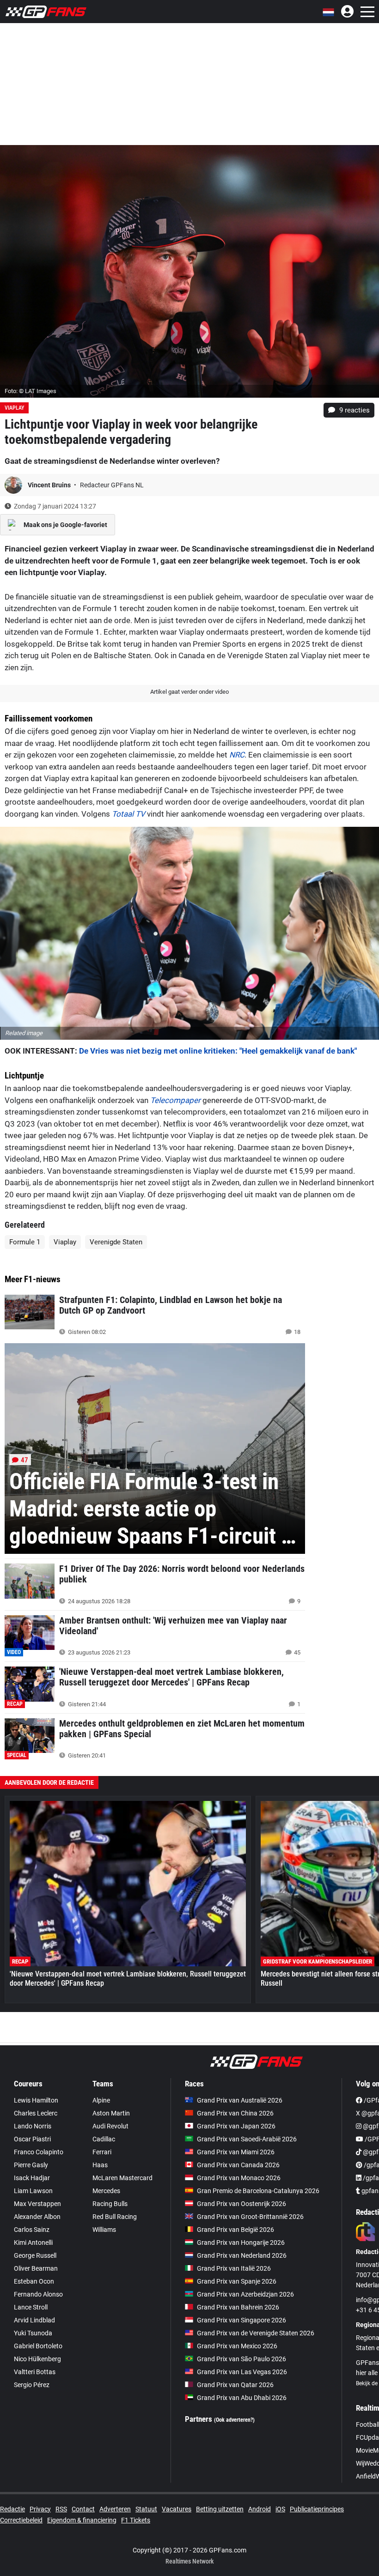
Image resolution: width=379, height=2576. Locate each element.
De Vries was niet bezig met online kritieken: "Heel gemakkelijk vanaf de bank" (218, 1051)
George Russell (35, 2255)
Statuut (146, 2509)
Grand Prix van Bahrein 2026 (238, 2307)
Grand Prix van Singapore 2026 (241, 2320)
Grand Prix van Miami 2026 (236, 2152)
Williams (104, 2230)
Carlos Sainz (32, 2230)
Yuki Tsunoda (33, 2333)
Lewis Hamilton (36, 2100)
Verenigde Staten (116, 1242)
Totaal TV (128, 814)
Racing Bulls (110, 2204)
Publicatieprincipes (317, 2509)
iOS (280, 2509)
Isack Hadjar (32, 2178)
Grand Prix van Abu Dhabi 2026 (242, 2398)
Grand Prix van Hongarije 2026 (241, 2243)
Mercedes (106, 2191)
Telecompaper (175, 1100)
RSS (61, 2509)
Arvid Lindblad (34, 2320)
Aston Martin (111, 2113)
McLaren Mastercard (122, 2178)
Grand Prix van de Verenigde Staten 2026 (256, 2333)
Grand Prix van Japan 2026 (236, 2126)
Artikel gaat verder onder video (189, 692)
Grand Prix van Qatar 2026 (235, 2385)
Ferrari (102, 2152)
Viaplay (14, 408)
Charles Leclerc (36, 2113)
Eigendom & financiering (82, 2520)
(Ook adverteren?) (234, 2420)
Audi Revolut (110, 2126)
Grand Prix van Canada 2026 (238, 2165)
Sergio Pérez (32, 2385)
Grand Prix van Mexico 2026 (237, 2346)
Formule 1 (25, 1242)
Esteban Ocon (34, 2281)
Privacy (40, 2509)
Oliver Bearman (36, 2268)
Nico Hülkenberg (37, 2359)
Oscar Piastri (32, 2139)
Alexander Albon (37, 2217)
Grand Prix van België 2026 (235, 2230)
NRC (237, 755)
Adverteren (115, 2509)
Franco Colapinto (39, 2152)
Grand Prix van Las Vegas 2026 (242, 2372)
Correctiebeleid (21, 2520)
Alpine (101, 2100)
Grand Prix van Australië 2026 (240, 2100)
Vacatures (177, 2509)
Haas (100, 2165)
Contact (83, 2509)
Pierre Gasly (31, 2165)
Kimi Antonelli (33, 2243)
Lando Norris (33, 2126)
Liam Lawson (33, 2191)
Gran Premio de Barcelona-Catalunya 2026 (258, 2191)
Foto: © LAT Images (31, 391)
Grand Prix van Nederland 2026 (242, 2255)
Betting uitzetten (220, 2509)
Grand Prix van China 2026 (235, 2113)
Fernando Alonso (38, 2294)
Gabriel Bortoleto (38, 2346)
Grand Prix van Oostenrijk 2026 (241, 2204)
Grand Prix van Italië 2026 (234, 2268)
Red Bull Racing (115, 2217)
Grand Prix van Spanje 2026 (237, 2281)
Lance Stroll (31, 2307)
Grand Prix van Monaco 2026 (239, 2178)
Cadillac (104, 2139)
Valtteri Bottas (35, 2372)
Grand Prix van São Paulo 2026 (241, 2359)
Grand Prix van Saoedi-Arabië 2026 (247, 2139)
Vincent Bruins (50, 485)
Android (260, 2509)
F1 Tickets (136, 2520)
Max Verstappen (37, 2204)
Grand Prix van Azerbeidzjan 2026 (245, 2294)
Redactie (12, 2509)
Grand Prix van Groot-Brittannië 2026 (250, 2217)
